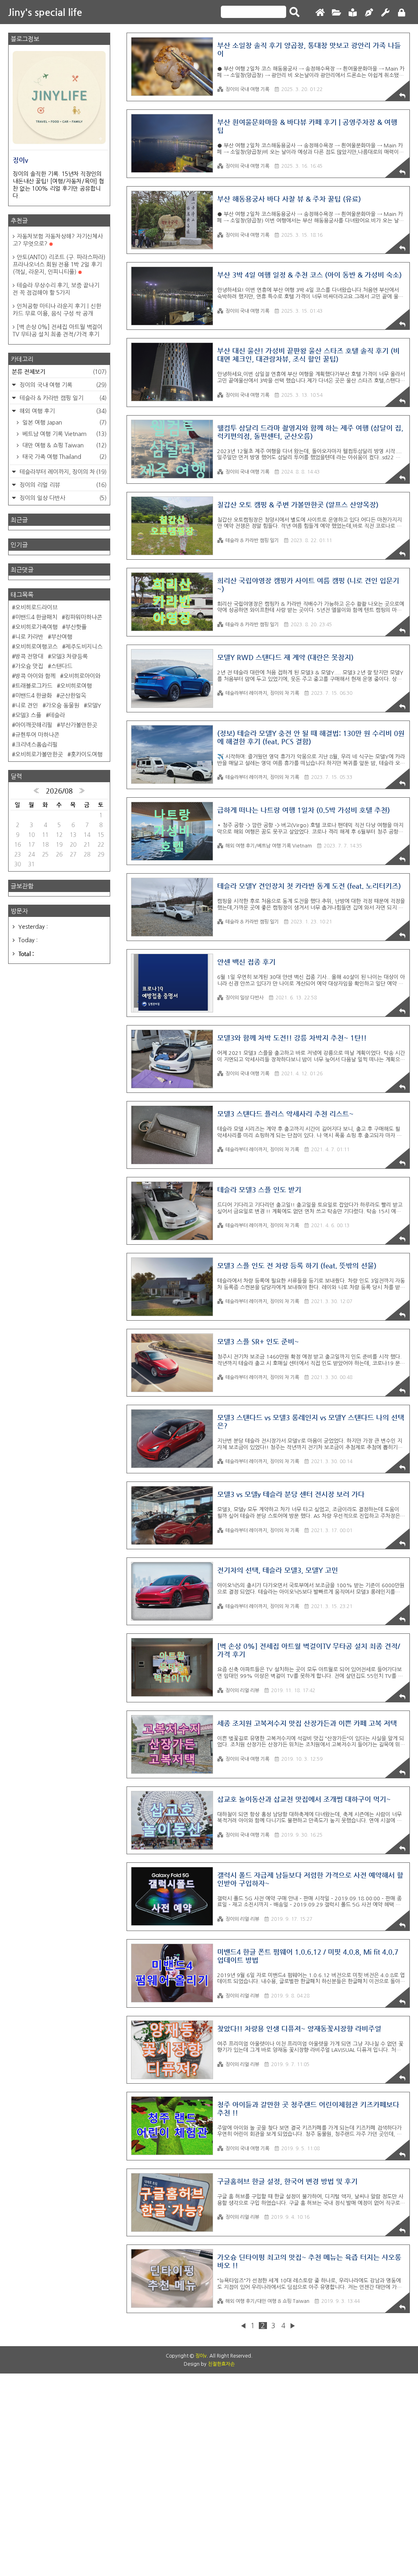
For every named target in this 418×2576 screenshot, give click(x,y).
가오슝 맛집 (29, 666)
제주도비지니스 (84, 647)
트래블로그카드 (34, 686)
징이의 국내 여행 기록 (247, 89)
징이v (201, 2356)
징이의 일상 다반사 (245, 998)
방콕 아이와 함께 (35, 676)
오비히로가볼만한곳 (39, 754)
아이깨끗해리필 (34, 725)
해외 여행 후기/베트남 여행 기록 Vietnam (269, 846)
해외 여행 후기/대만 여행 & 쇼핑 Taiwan (267, 2301)
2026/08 (59, 791)
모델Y (94, 705)
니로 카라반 (29, 637)
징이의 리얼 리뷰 (242, 1691)
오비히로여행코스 (36, 647)
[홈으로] (320, 13)
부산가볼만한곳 (79, 725)
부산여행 (62, 637)
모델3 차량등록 (69, 656)
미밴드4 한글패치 (36, 617)
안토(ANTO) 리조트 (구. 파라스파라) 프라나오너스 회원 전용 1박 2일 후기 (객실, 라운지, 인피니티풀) (59, 265)
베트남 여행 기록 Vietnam (64, 434)
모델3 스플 (28, 715)
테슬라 (57, 715)
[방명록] (353, 13)
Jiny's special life (45, 12)
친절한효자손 (221, 2364)
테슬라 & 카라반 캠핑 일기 (252, 541)
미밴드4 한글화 (33, 696)
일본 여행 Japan (64, 423)
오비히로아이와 (82, 676)
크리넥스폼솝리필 (36, 745)
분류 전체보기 (59, 371)
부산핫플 (76, 627)
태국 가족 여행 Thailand (64, 457)
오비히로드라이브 (36, 607)
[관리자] (385, 13)
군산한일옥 (73, 696)
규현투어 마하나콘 (37, 735)
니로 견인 (27, 705)
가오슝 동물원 (62, 705)
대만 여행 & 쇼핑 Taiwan (64, 445)
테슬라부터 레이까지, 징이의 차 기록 (262, 693)
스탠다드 (62, 666)
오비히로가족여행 (36, 627)
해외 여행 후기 (62, 411)
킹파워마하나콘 (83, 617)
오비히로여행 (76, 686)
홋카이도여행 (87, 754)
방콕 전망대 (29, 656)
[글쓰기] (369, 13)
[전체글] (336, 13)
